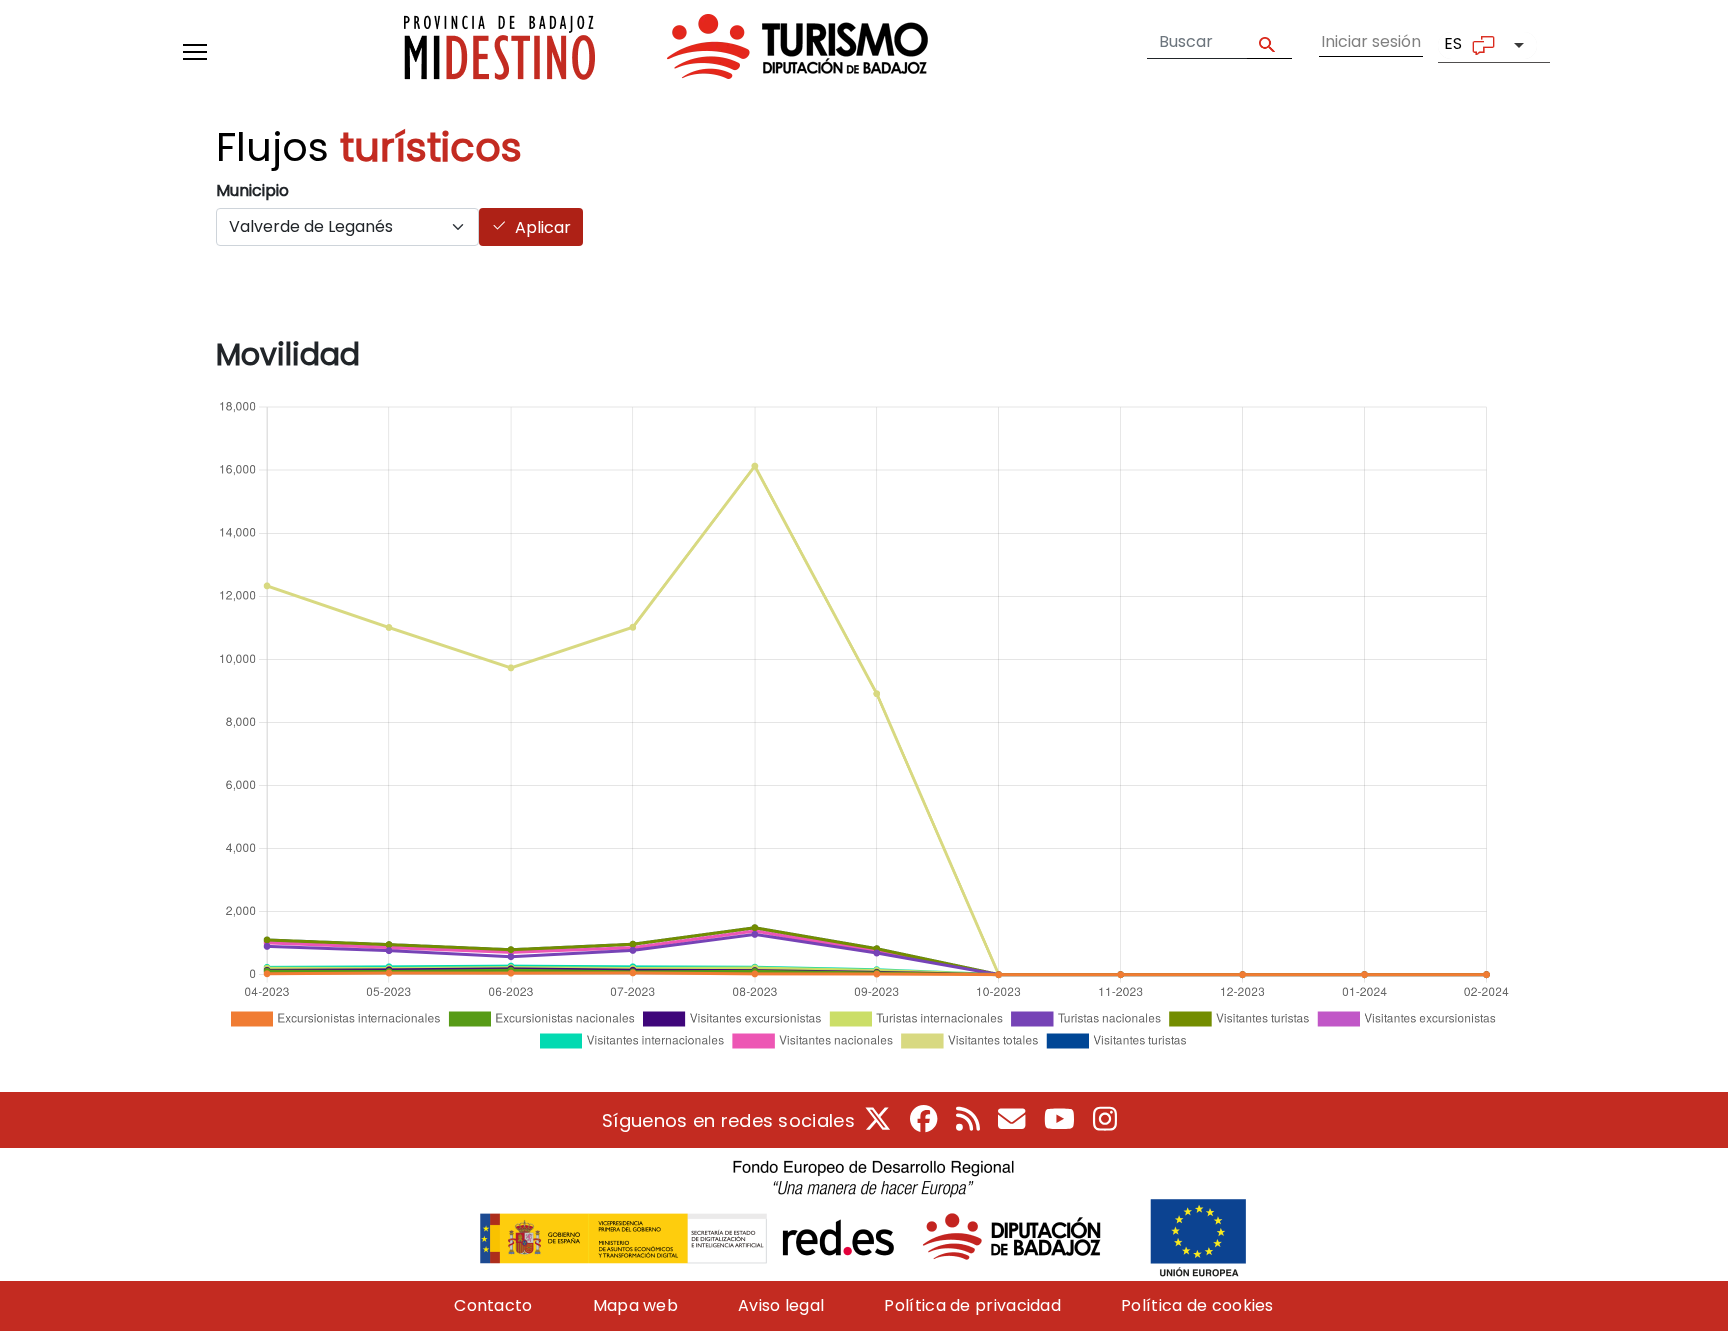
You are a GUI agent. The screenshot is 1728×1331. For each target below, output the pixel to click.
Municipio (252, 190)
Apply (1269, 42)
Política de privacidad (972, 1305)
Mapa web (635, 1305)
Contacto (493, 1305)
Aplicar (543, 227)
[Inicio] (666, 51)
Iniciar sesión (1371, 41)
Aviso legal (781, 1305)
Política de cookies (1197, 1305)
